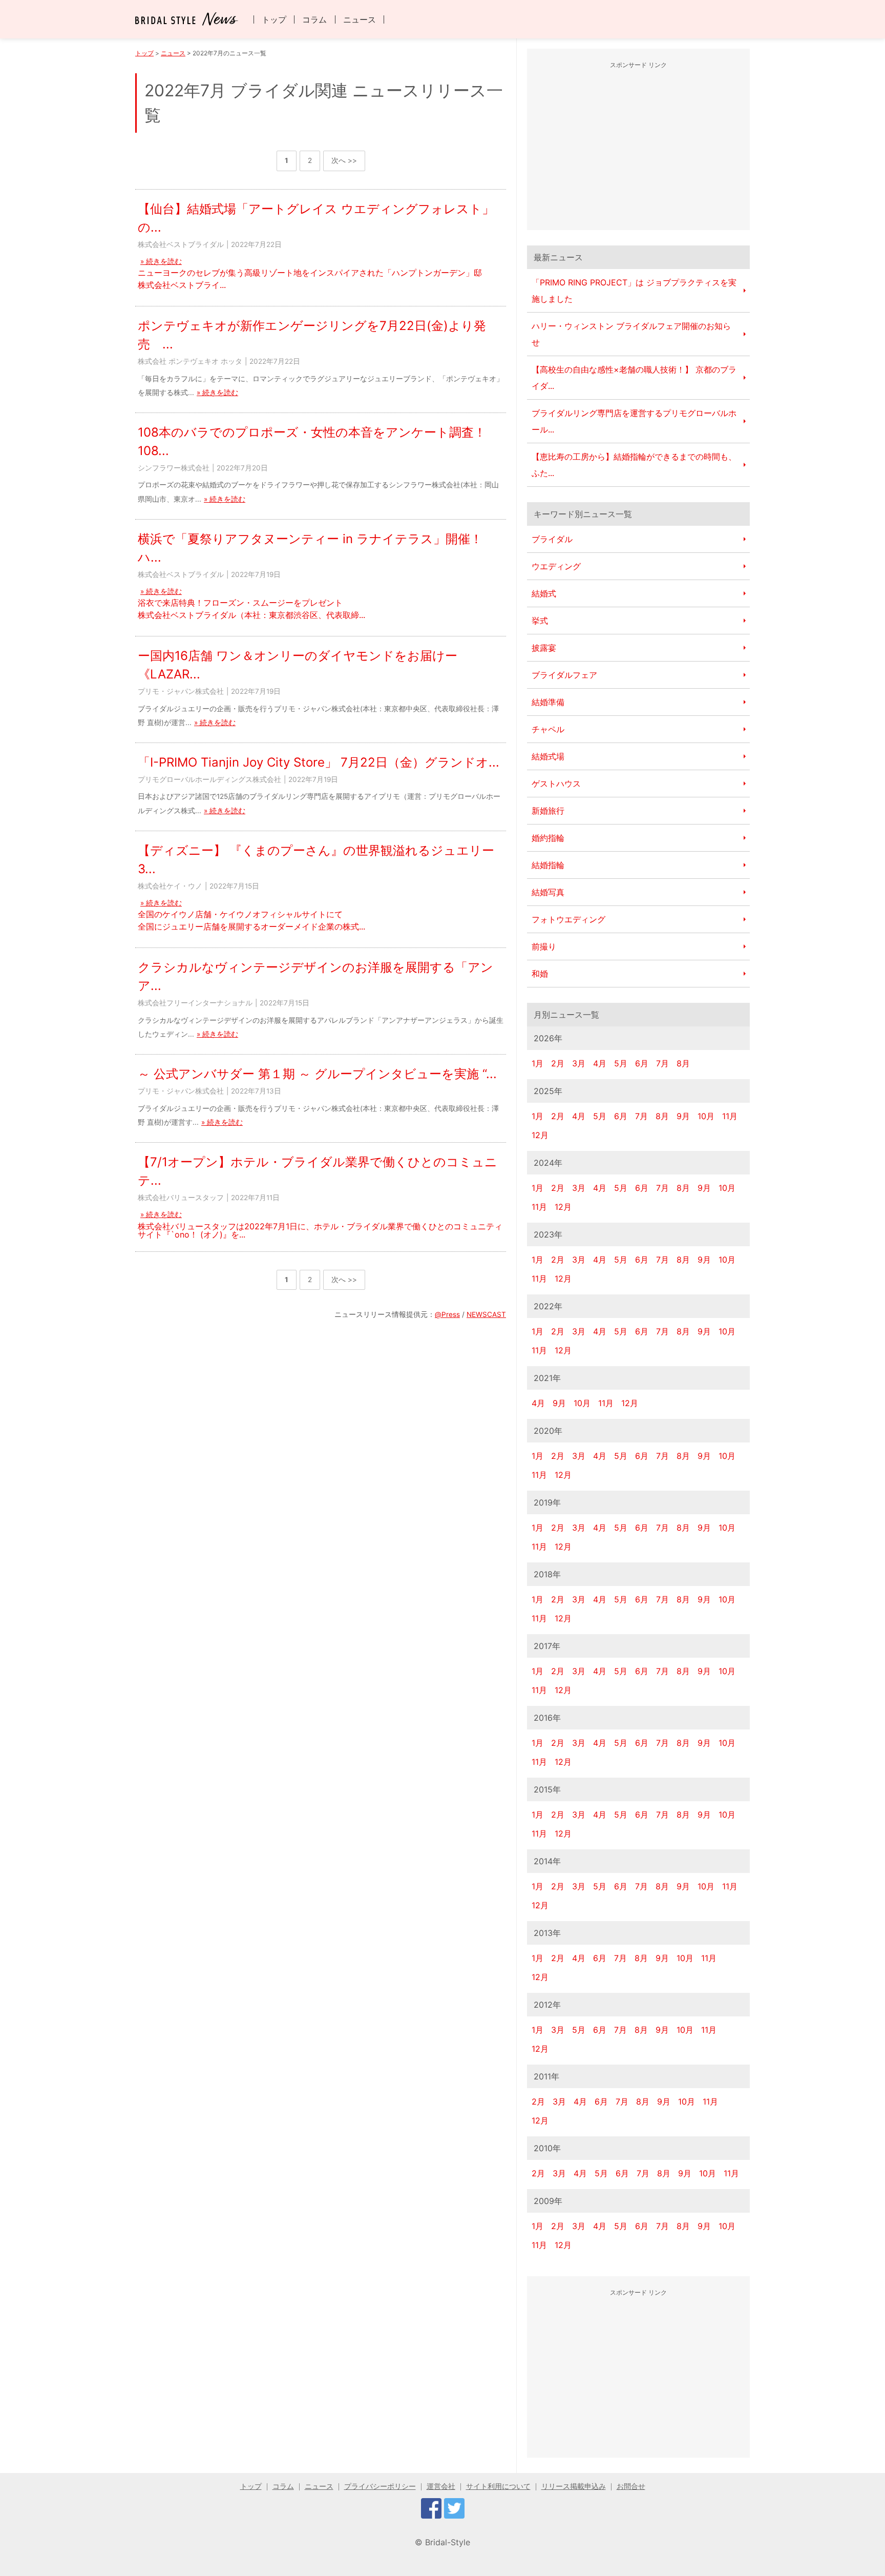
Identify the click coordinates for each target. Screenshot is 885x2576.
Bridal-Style (448, 2542)
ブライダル (552, 539)
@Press (447, 1314)
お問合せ (631, 2486)
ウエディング (556, 566)
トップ (274, 19)
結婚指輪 (548, 865)
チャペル (548, 729)
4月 (600, 1063)
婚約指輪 (548, 838)
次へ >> (344, 160)
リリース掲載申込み (574, 2486)
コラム (314, 19)
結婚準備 (548, 702)
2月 (558, 1063)
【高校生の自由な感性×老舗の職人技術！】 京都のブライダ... (634, 378)
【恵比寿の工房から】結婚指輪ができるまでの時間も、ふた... (634, 465)
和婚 (540, 974)
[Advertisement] (639, 148)
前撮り (544, 946)
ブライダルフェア (564, 675)
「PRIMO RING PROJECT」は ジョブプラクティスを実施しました (634, 291)
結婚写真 (548, 892)
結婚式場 (548, 756)
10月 (706, 1116)
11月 (730, 1116)
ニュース (360, 19)
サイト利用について (498, 2486)
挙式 (540, 621)
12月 (540, 1135)
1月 (538, 1063)
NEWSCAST (486, 1314)
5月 (621, 1063)
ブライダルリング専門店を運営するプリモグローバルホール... (634, 421)
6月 (642, 1063)
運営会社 (441, 2486)
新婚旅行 (548, 811)
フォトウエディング (568, 919)
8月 (683, 1063)
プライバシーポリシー (380, 2486)
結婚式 (544, 593)
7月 (662, 1063)
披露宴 (544, 648)
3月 (579, 1063)
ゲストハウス (556, 784)
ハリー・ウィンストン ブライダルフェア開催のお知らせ (631, 334)
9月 (683, 1116)
